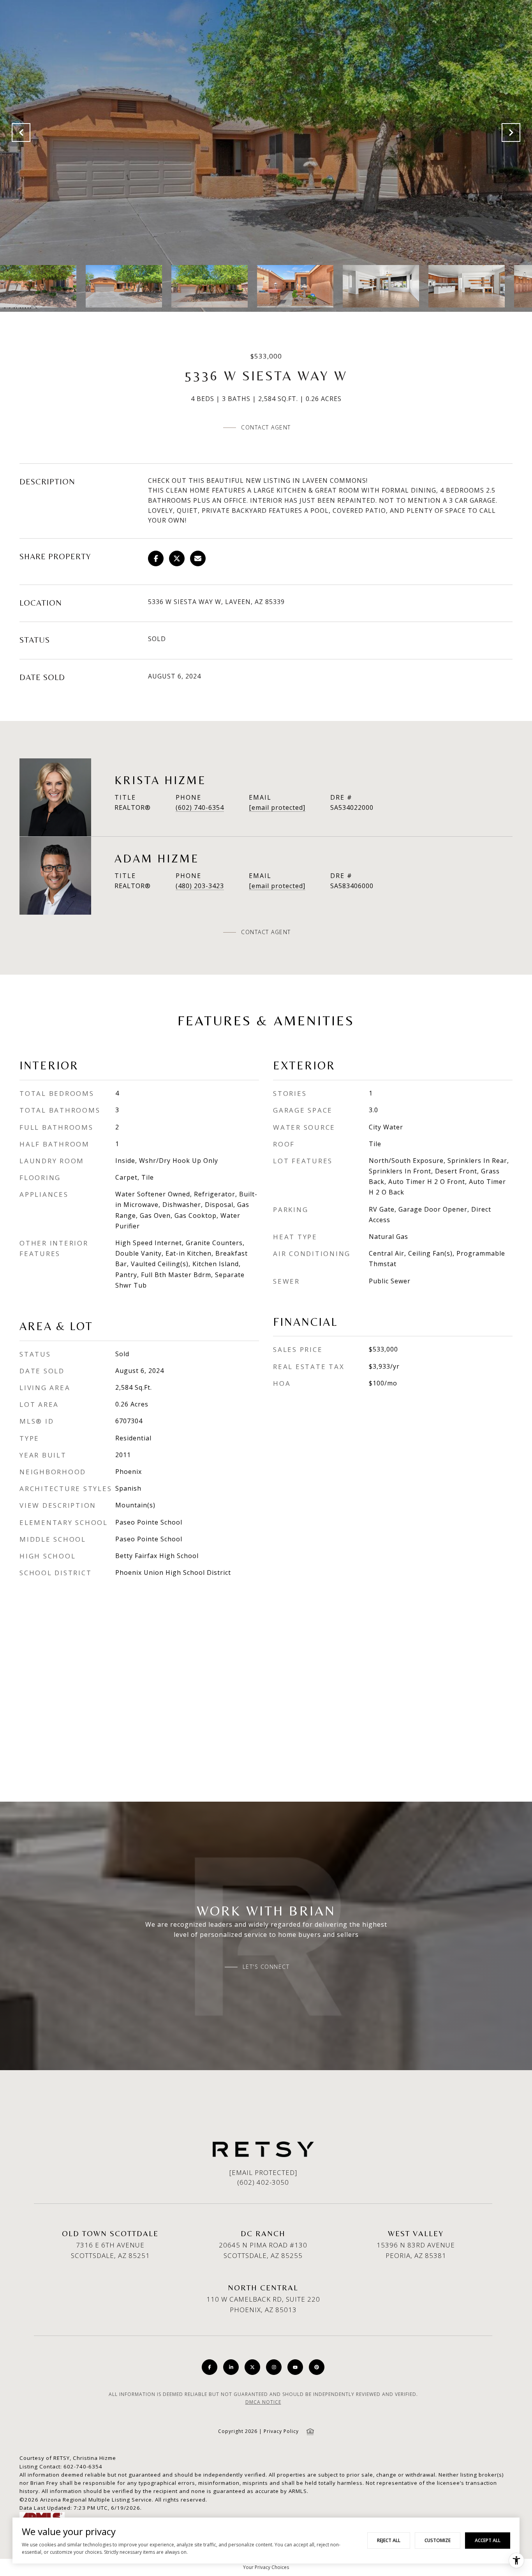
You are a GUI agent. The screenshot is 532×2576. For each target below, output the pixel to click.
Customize (438, 2540)
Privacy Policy (281, 2431)
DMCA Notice (263, 2402)
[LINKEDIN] (231, 2367)
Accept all (488, 2540)
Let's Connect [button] (266, 1967)
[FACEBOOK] (210, 2367)
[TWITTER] (252, 2367)
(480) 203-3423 (200, 886)
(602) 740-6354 (200, 807)
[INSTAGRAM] (274, 2367)
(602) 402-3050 (263, 2182)
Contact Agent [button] (266, 427)
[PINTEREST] (317, 2367)
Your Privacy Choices (266, 2567)
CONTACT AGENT (266, 932)
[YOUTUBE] (295, 2367)
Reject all (389, 2540)
